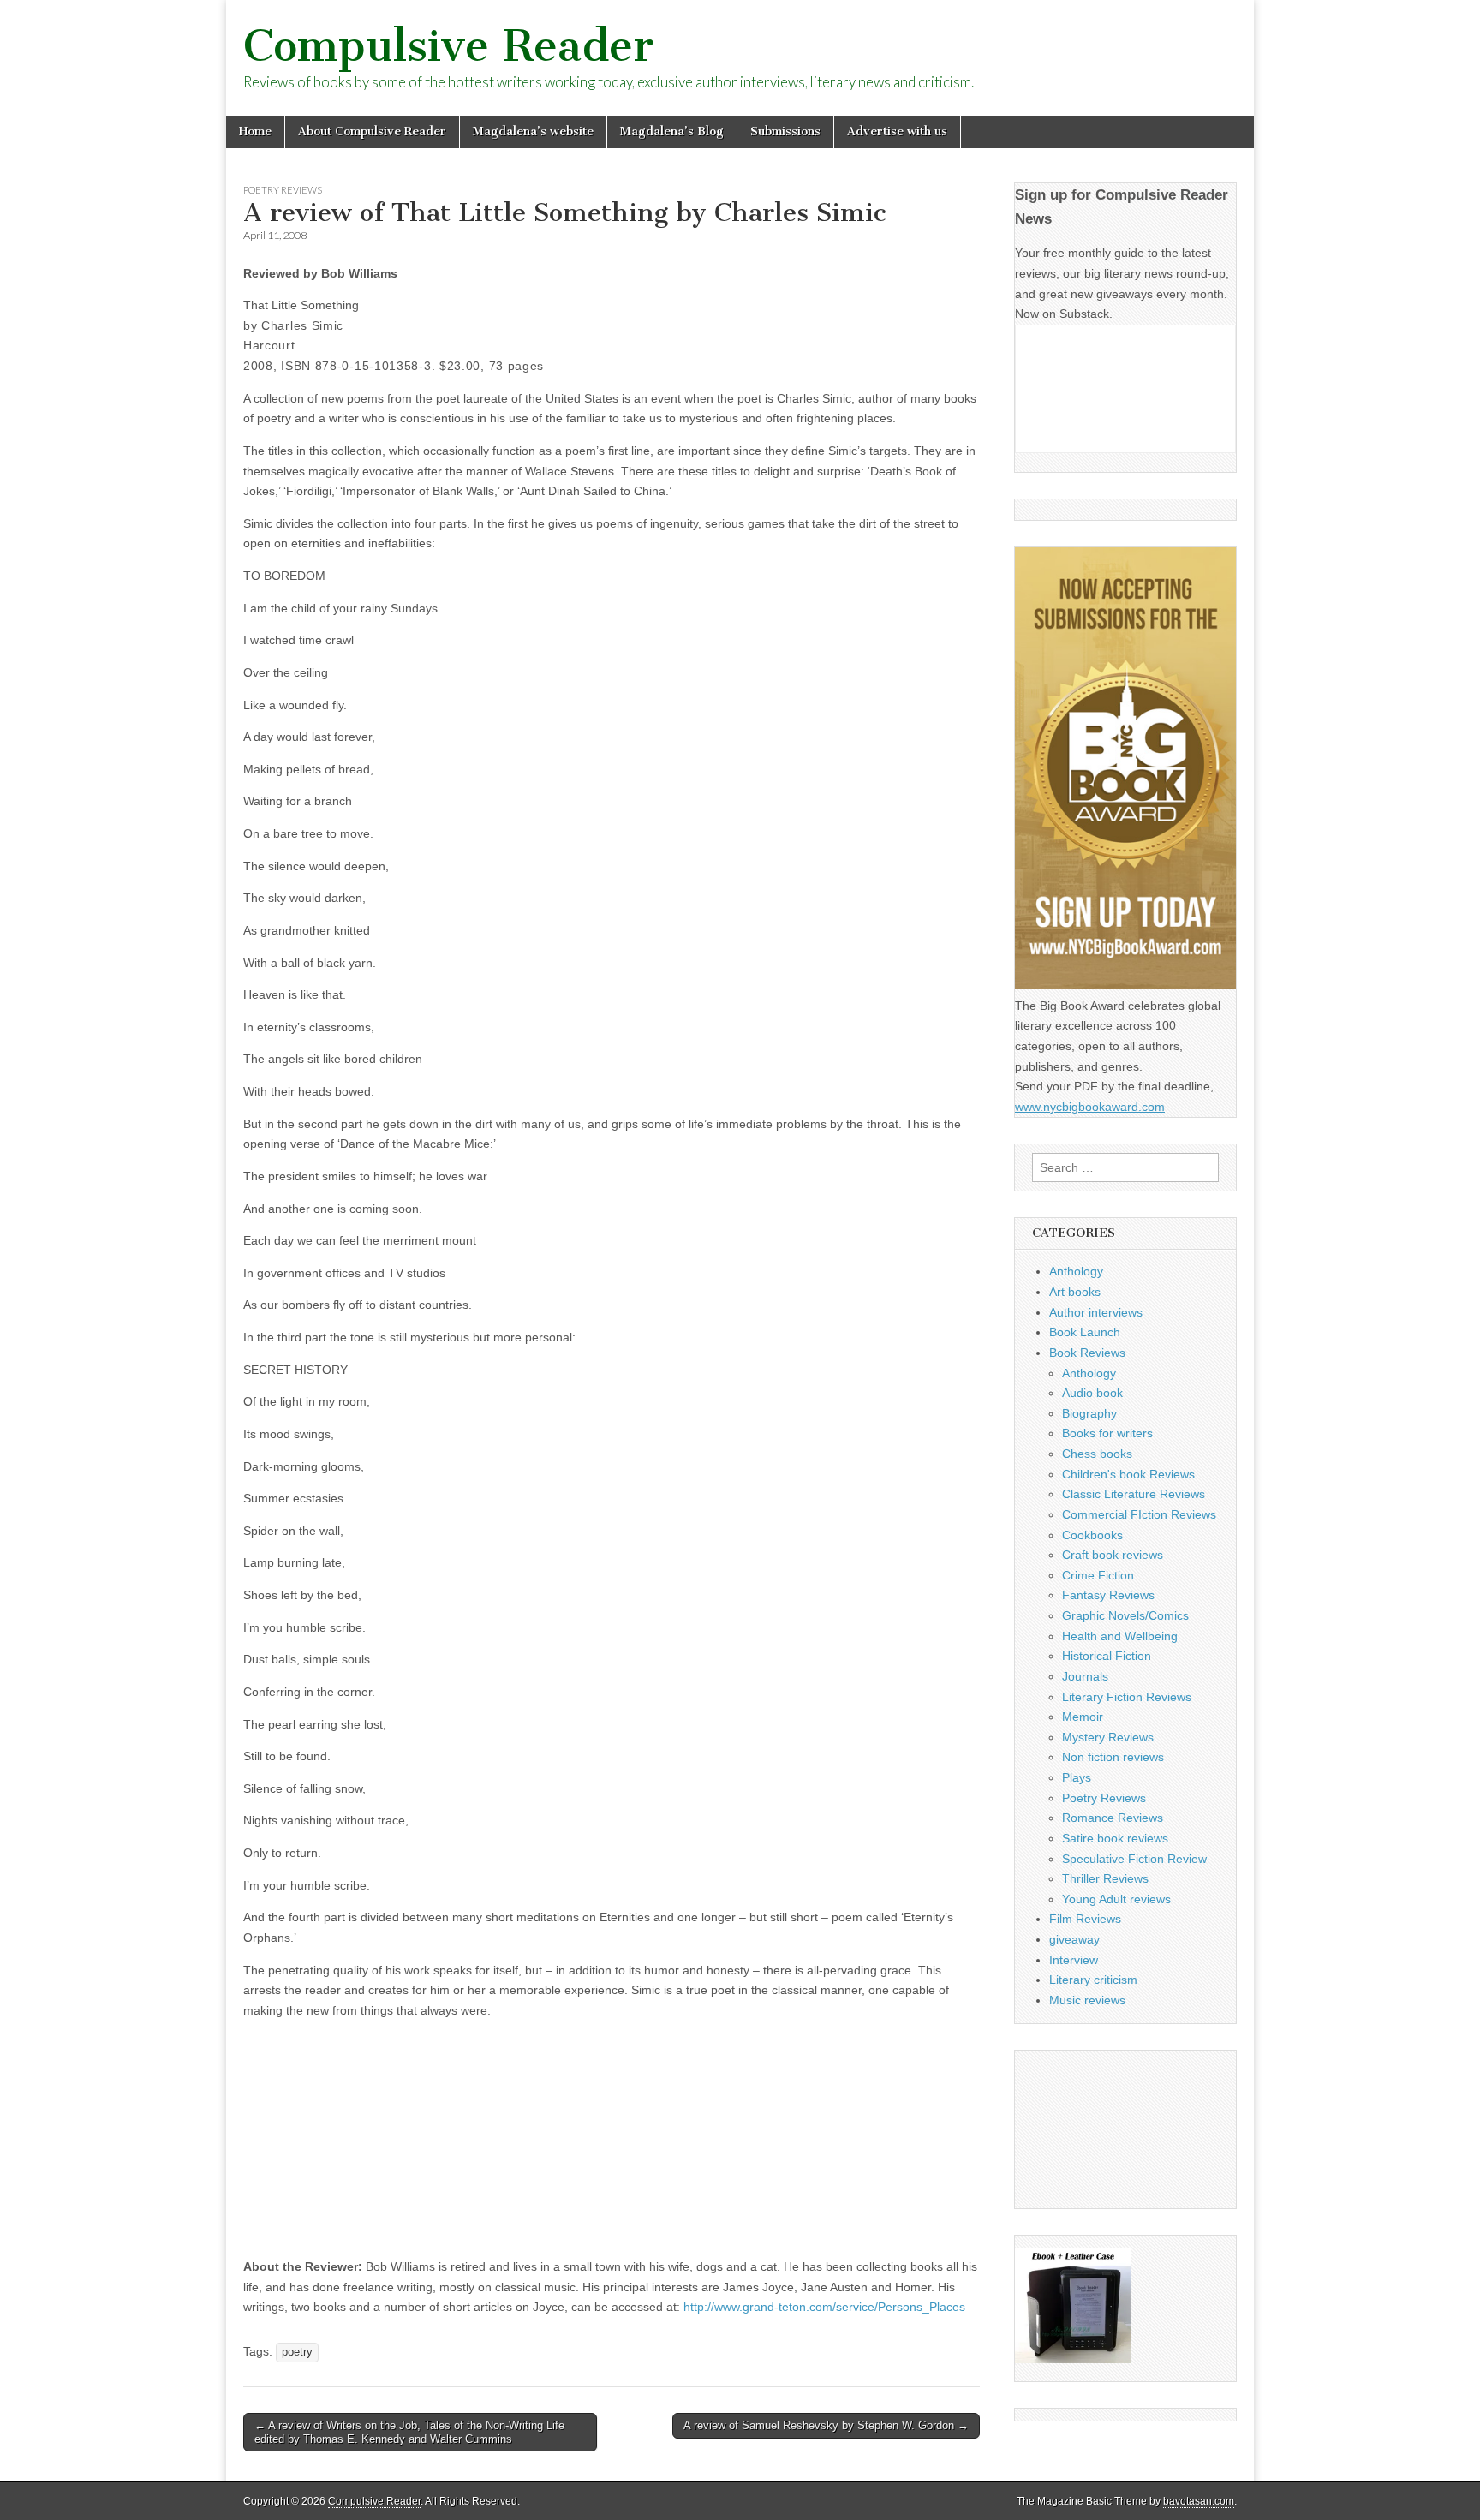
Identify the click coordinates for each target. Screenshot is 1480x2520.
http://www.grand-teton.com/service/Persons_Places (824, 2307)
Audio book (1092, 1393)
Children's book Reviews (1128, 1474)
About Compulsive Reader (372, 131)
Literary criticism (1093, 1980)
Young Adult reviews (1116, 1899)
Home (255, 131)
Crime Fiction (1098, 1575)
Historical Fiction (1107, 1656)
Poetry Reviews (283, 190)
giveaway (1074, 1939)
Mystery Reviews (1108, 1737)
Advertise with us (897, 131)
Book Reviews (1087, 1353)
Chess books (1097, 1454)
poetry (297, 2352)
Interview (1074, 1960)
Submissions (785, 131)
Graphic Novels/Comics (1125, 1615)
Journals (1085, 1676)
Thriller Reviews (1105, 1878)
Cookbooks (1092, 1535)
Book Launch (1085, 1332)
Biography (1089, 1413)
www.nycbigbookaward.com (1090, 1107)
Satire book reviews (1115, 1838)
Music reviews (1087, 2000)
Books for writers (1107, 1433)
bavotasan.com (1199, 2501)
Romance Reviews (1113, 1818)
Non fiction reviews (1113, 1757)
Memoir (1083, 1717)
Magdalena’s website (533, 131)
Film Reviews (1085, 1919)
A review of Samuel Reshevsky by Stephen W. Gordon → (826, 2425)
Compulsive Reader (448, 46)
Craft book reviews (1113, 1555)
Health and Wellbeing (1120, 1636)
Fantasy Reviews (1108, 1595)
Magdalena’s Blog (672, 131)
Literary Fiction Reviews (1127, 1697)
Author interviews (1096, 1312)
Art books (1075, 1292)
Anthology (1076, 1271)
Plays (1077, 1777)
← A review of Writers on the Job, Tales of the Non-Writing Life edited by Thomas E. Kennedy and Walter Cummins (409, 2432)
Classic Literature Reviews (1134, 1494)
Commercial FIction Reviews (1139, 1514)
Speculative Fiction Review (1134, 1859)
